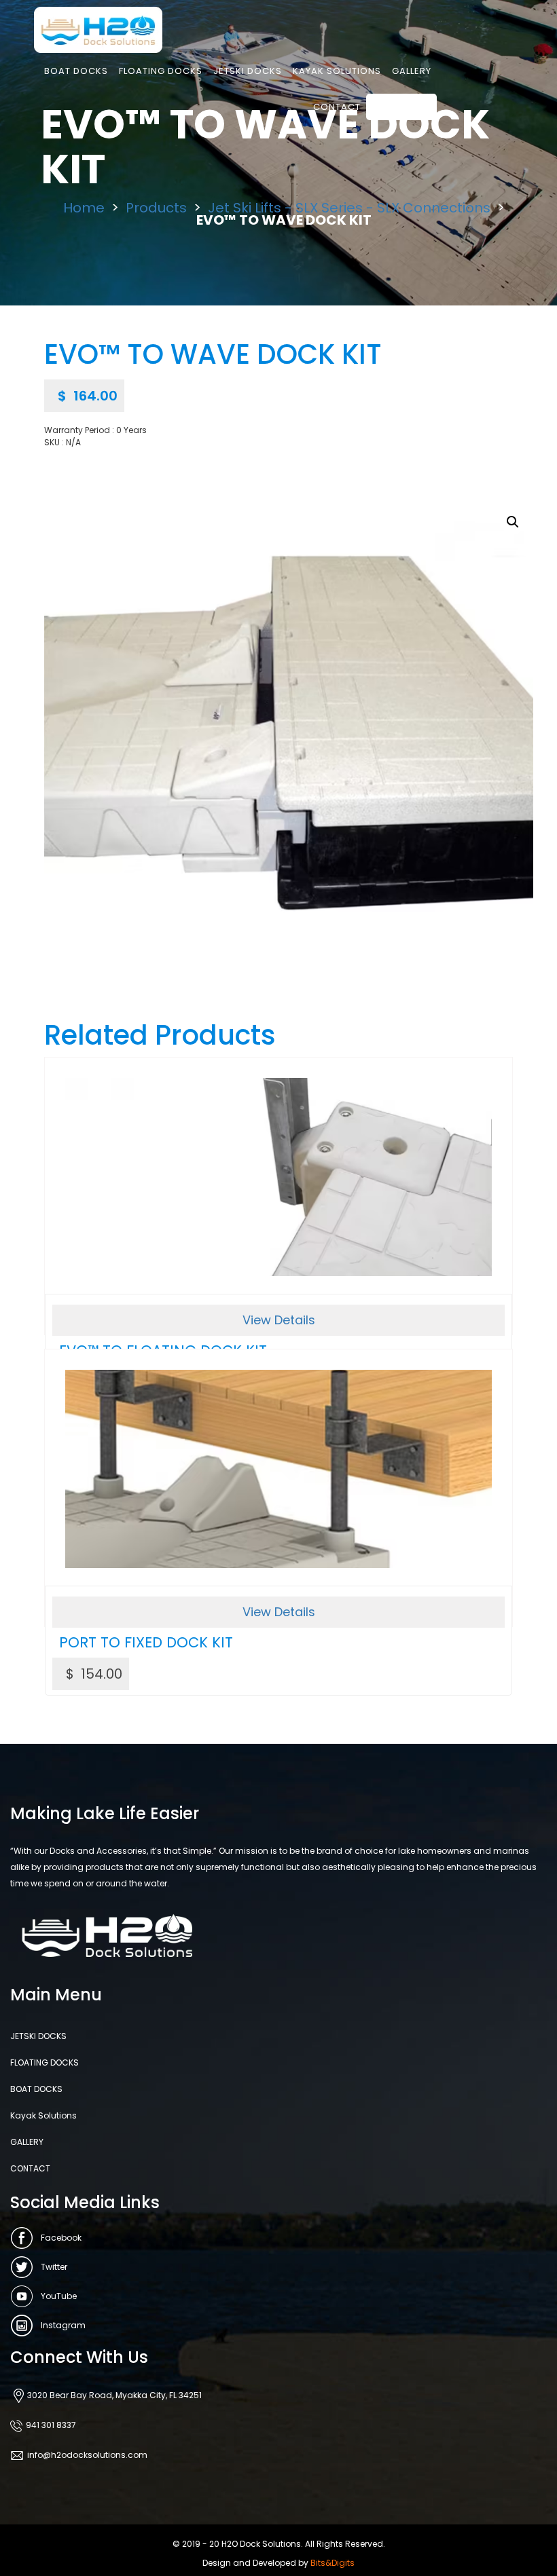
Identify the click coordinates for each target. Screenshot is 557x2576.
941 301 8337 (51, 2425)
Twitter (54, 2267)
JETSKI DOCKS (248, 71)
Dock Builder (401, 107)
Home (84, 208)
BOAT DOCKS (76, 71)
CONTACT (337, 107)
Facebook (61, 2238)
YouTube (59, 2296)
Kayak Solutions (337, 71)
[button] (513, 522)
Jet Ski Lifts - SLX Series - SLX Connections (349, 208)
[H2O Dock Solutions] (98, 29)
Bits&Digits (333, 2563)
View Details (279, 1320)
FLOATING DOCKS (161, 71)
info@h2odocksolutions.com (87, 2455)
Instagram (63, 2325)
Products (156, 208)
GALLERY (412, 71)
